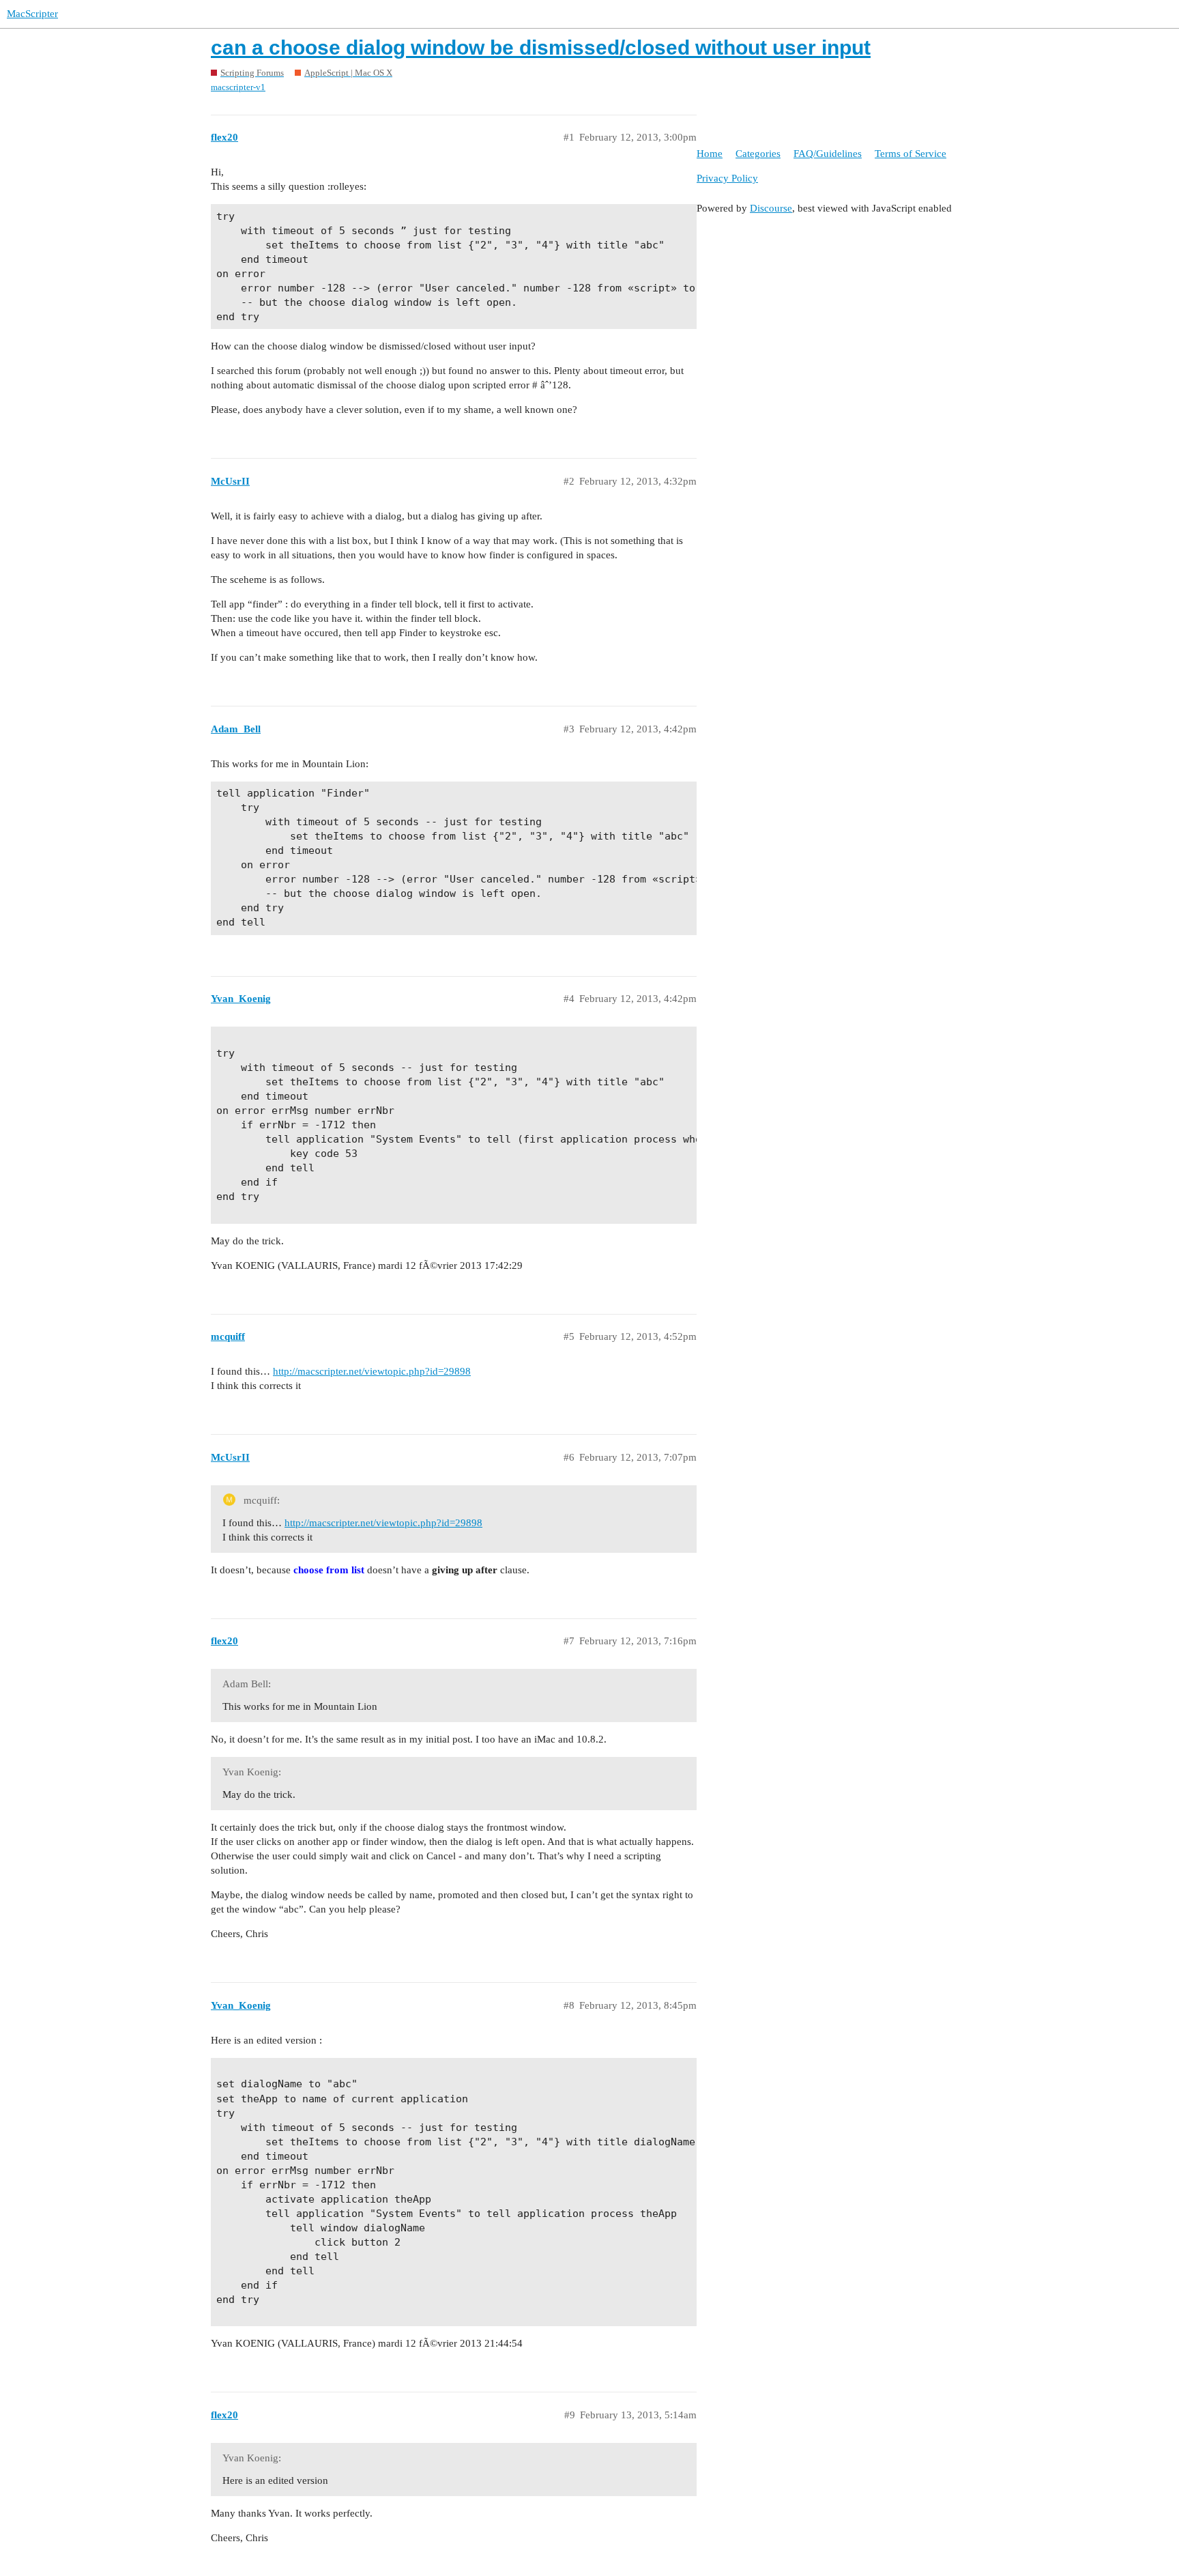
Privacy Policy (727, 178)
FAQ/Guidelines (828, 154)
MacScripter (32, 14)
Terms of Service (911, 154)
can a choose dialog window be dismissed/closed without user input (541, 47)
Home (710, 154)
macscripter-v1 (238, 87)
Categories (758, 154)
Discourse (771, 208)
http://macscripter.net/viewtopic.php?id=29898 (372, 1371)
